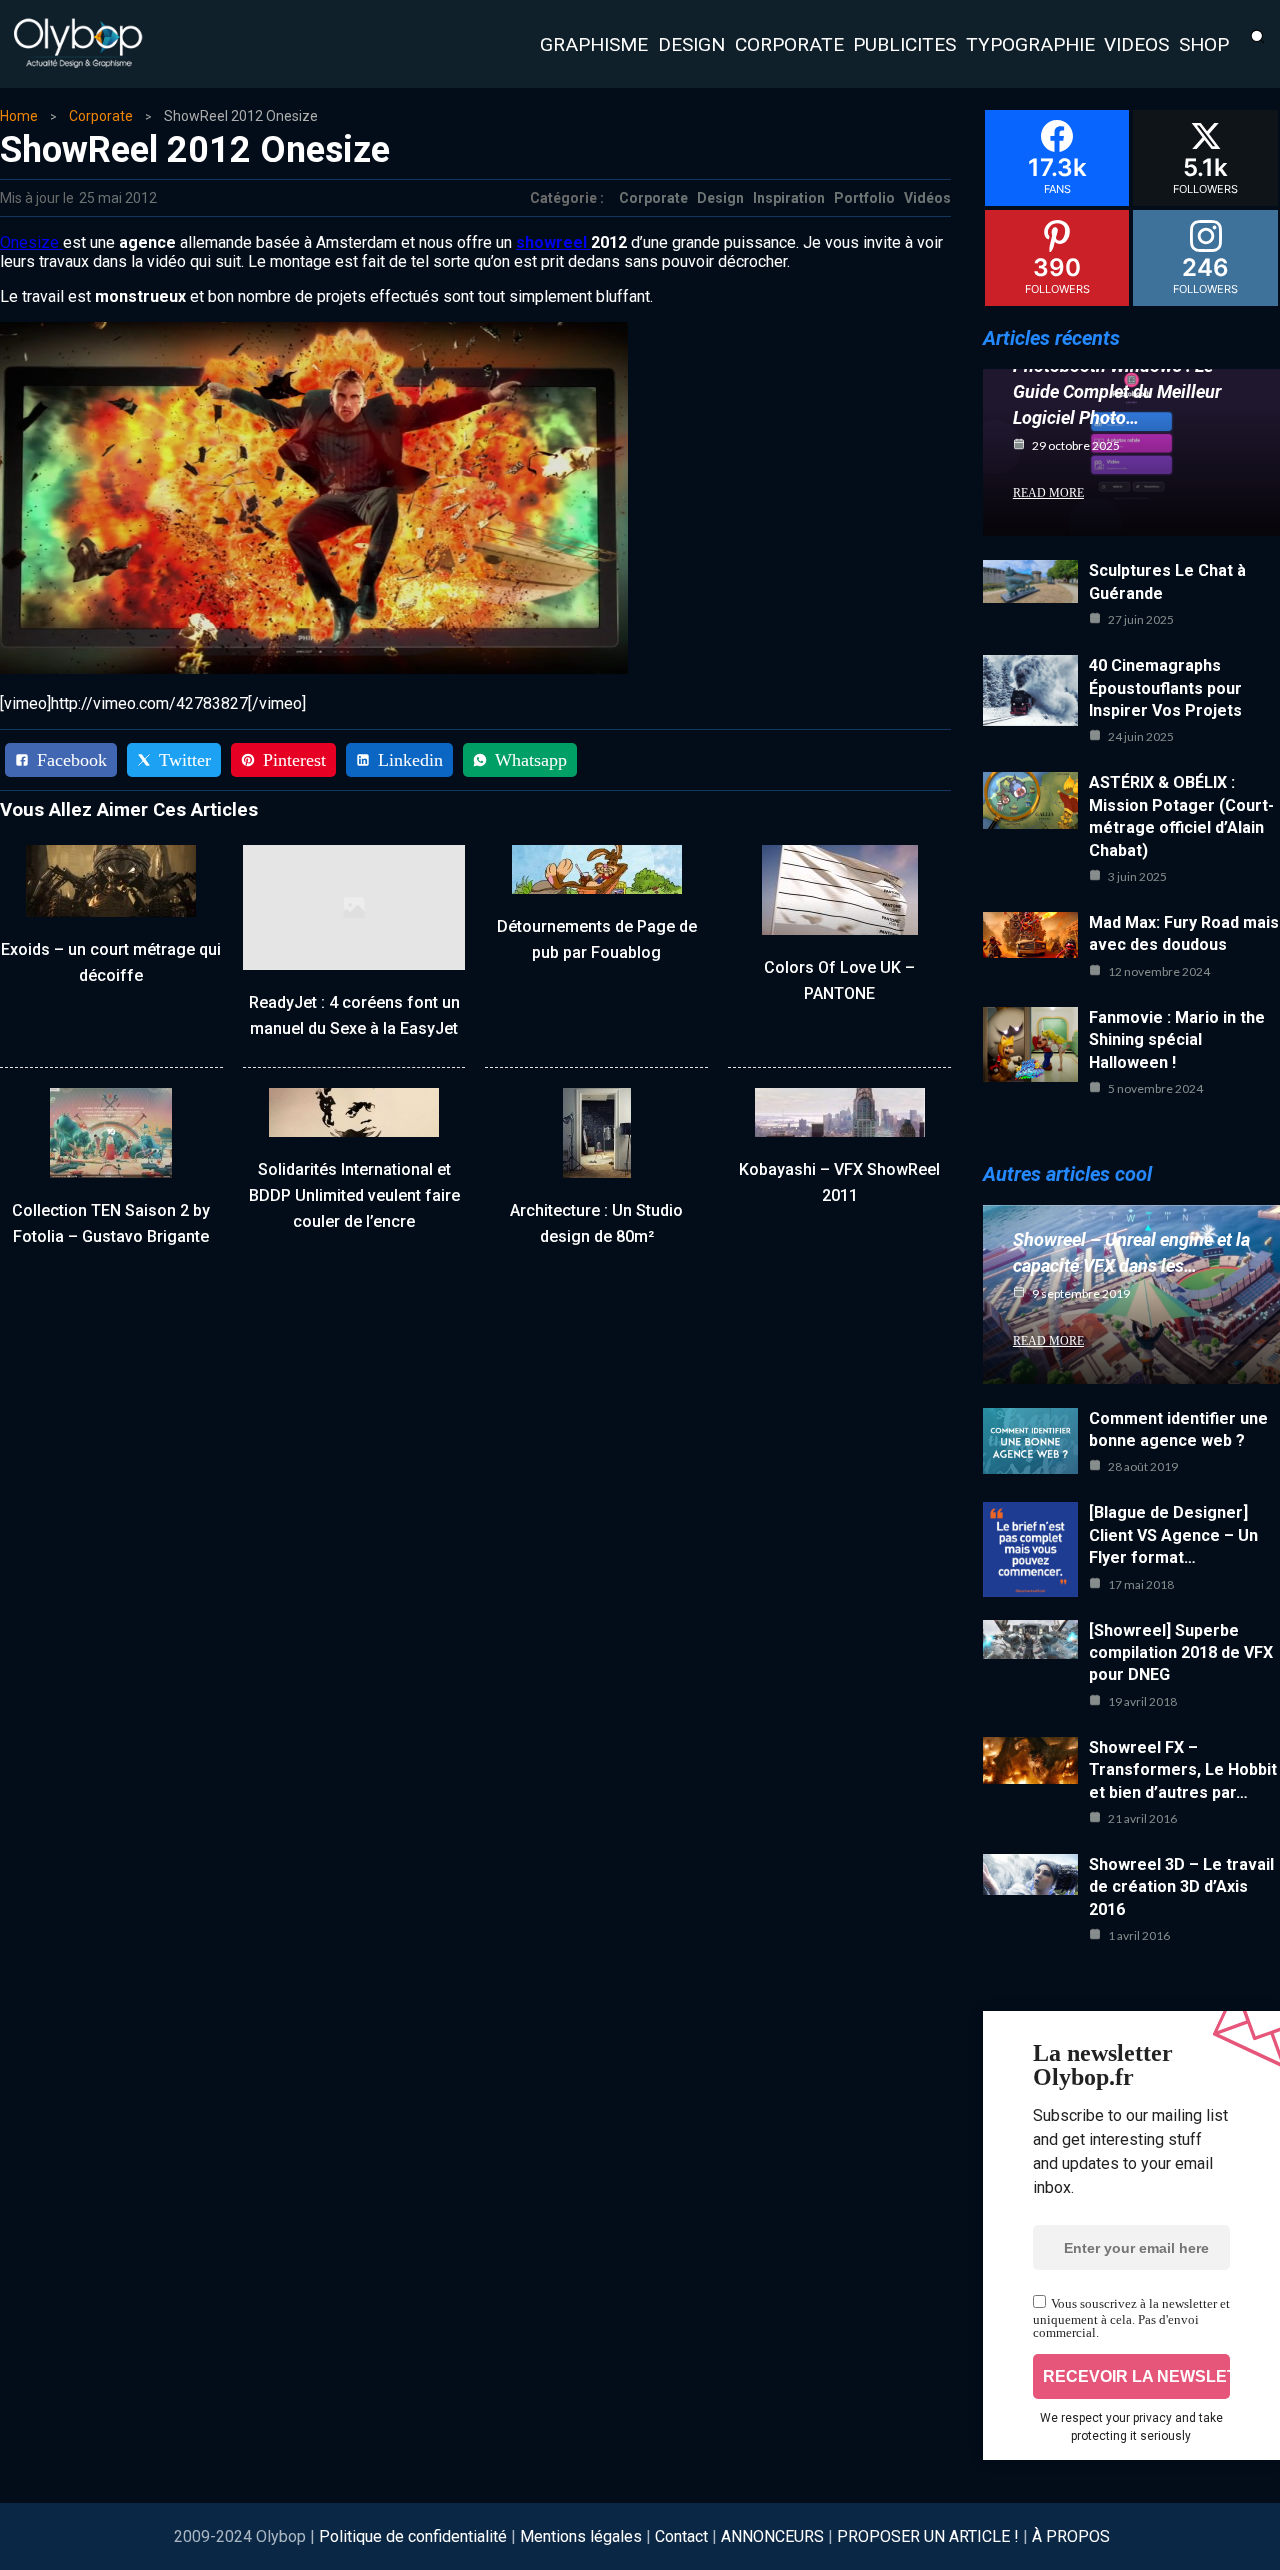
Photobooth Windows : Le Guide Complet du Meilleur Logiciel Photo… (1117, 391)
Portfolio (864, 198)
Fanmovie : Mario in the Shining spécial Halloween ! (1177, 1040)
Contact (681, 2536)
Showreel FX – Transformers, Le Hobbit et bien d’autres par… (1183, 1770)
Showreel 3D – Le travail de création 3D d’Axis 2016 (1181, 1887)
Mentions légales (581, 2536)
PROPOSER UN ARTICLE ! (928, 2536)
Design (720, 198)
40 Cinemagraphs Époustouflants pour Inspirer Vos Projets (1165, 688)
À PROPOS (1071, 2536)
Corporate (101, 116)
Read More (1048, 493)
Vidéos (927, 198)
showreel (553, 242)
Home (19, 116)
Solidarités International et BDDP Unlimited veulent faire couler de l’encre (354, 1195)
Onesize (31, 242)
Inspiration (789, 198)
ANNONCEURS (772, 2536)
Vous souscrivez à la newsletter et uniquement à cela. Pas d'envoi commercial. (1131, 2318)
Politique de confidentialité (415, 2536)
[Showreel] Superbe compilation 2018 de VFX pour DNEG (1181, 1653)
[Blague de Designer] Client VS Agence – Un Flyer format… (1173, 1535)
